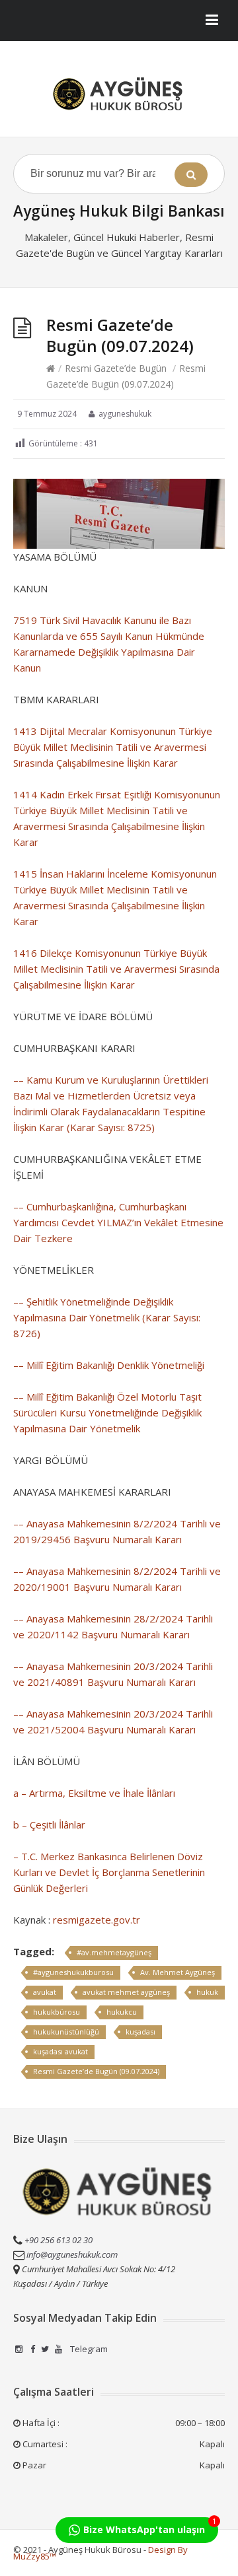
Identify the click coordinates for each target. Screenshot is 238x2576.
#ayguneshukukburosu (73, 1972)
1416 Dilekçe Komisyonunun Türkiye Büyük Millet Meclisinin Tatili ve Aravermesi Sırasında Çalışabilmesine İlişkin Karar (116, 969)
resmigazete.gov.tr (97, 1920)
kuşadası (140, 2032)
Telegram (88, 2349)
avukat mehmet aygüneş (126, 1992)
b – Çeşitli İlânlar (49, 1825)
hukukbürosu (57, 2012)
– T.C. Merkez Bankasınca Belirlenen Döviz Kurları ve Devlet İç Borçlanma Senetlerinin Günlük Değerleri (109, 1872)
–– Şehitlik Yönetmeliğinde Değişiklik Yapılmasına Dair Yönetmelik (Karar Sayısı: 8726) (107, 1317)
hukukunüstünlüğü (66, 2032)
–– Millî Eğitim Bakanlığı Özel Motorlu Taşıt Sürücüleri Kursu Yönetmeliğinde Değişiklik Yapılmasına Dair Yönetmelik (107, 1412)
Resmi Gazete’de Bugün (116, 368)
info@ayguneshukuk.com (72, 2254)
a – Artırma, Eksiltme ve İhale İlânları (94, 1793)
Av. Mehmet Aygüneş (178, 1972)
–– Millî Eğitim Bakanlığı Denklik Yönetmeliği (109, 1365)
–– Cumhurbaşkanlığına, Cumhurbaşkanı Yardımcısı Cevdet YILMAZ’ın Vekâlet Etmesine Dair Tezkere (118, 1222)
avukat (45, 1992)
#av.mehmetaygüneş (114, 1952)
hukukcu (122, 2012)
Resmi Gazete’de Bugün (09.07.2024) (96, 2071)
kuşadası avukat (60, 2051)
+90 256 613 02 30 (58, 2240)
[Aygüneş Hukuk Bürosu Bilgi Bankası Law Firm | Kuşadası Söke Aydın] (119, 94)
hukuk (207, 1992)
